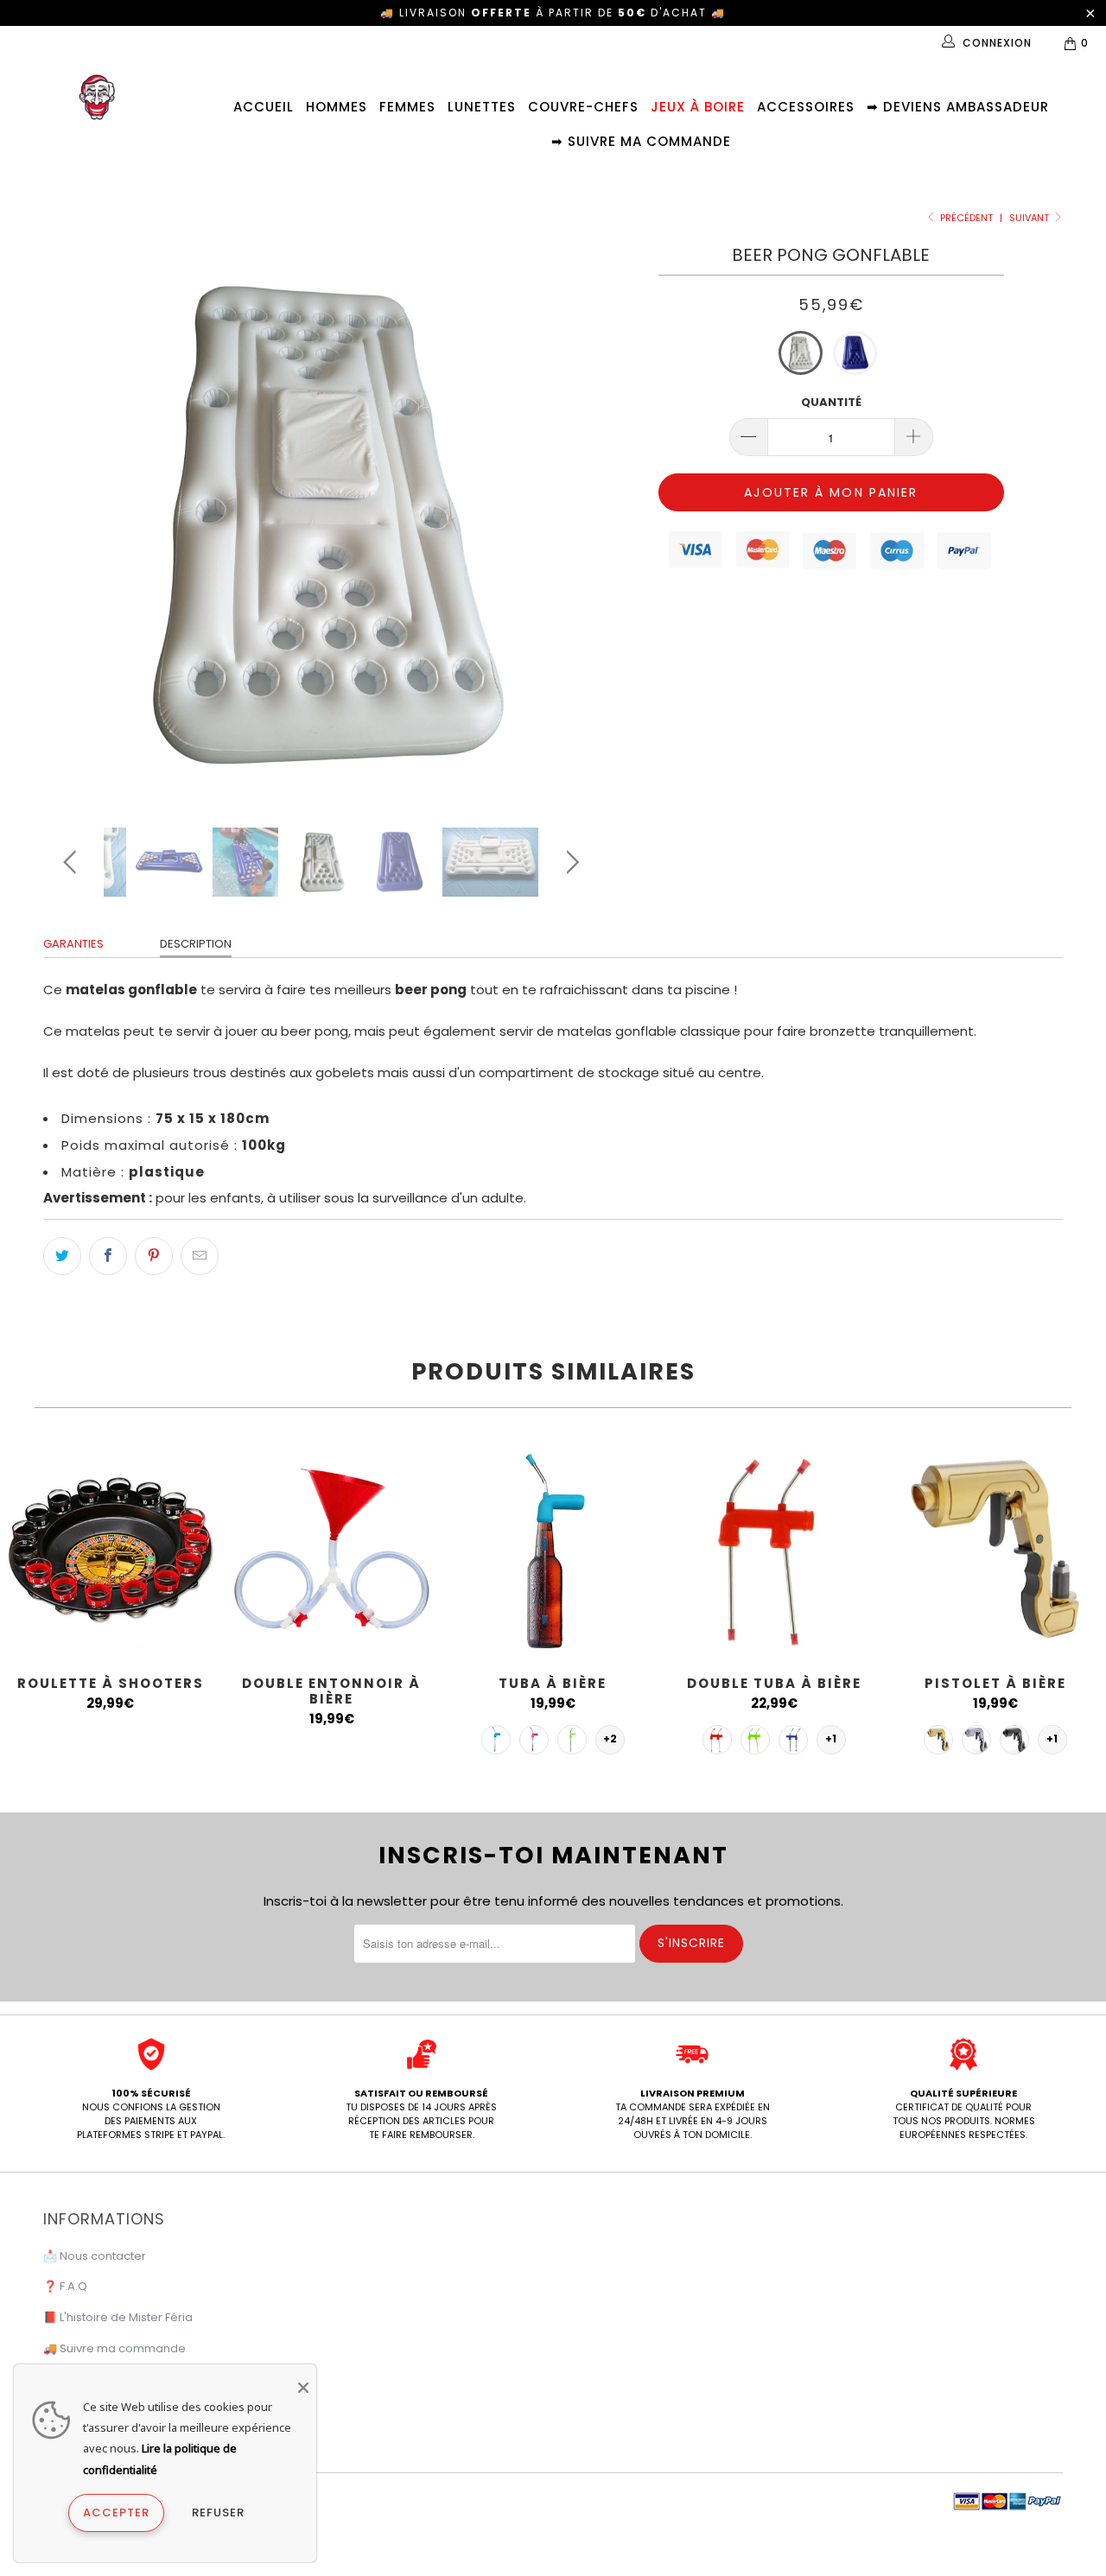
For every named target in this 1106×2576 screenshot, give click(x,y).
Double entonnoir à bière (332, 1549)
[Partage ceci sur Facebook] (108, 1256)
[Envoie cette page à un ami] (200, 1256)
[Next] (570, 523)
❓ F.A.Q (65, 2286)
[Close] (303, 2388)
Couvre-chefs (583, 107)
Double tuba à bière (774, 1549)
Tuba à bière (553, 1549)
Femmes (407, 107)
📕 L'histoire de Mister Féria (118, 2317)
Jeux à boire (698, 107)
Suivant (1030, 218)
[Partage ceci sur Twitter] (62, 1256)
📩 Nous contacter (95, 2256)
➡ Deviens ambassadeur (958, 107)
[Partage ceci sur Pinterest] (154, 1256)
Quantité (831, 402)
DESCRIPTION (196, 944)
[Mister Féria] (97, 97)
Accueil (264, 107)
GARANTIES (73, 944)
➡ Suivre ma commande (641, 141)
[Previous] (73, 523)
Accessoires (806, 107)
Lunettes (482, 107)
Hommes (337, 107)
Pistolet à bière (995, 1549)
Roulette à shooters (111, 1549)
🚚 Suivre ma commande (114, 2348)
